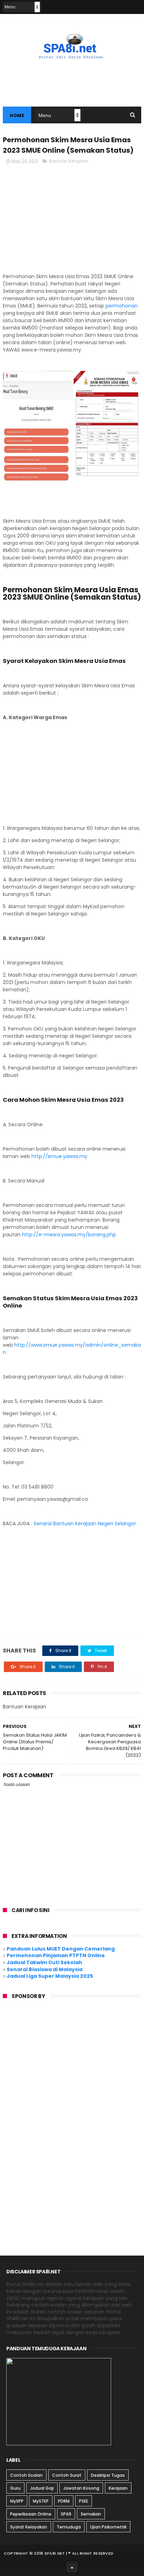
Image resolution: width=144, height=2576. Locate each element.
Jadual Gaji (42, 2488)
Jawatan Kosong (81, 2488)
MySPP (17, 2501)
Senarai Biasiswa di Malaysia (45, 1969)
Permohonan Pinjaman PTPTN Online (56, 1955)
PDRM (64, 2501)
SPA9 (66, 2514)
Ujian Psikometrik (108, 2527)
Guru (15, 2488)
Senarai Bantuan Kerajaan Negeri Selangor (85, 1524)
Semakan (91, 2514)
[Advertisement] (72, 219)
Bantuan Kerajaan (69, 161)
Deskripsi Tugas (108, 2475)
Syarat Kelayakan (29, 2527)
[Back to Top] (72, 2567)
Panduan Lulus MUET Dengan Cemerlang (61, 1949)
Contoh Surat (67, 2475)
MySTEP (41, 2501)
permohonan (122, 306)
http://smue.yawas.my (59, 1156)
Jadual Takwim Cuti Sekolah (44, 1962)
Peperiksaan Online (31, 2514)
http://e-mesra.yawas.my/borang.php (69, 1235)
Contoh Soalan (26, 2475)
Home (17, 115)
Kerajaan (118, 2488)
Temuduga (69, 2527)
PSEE (84, 2501)
